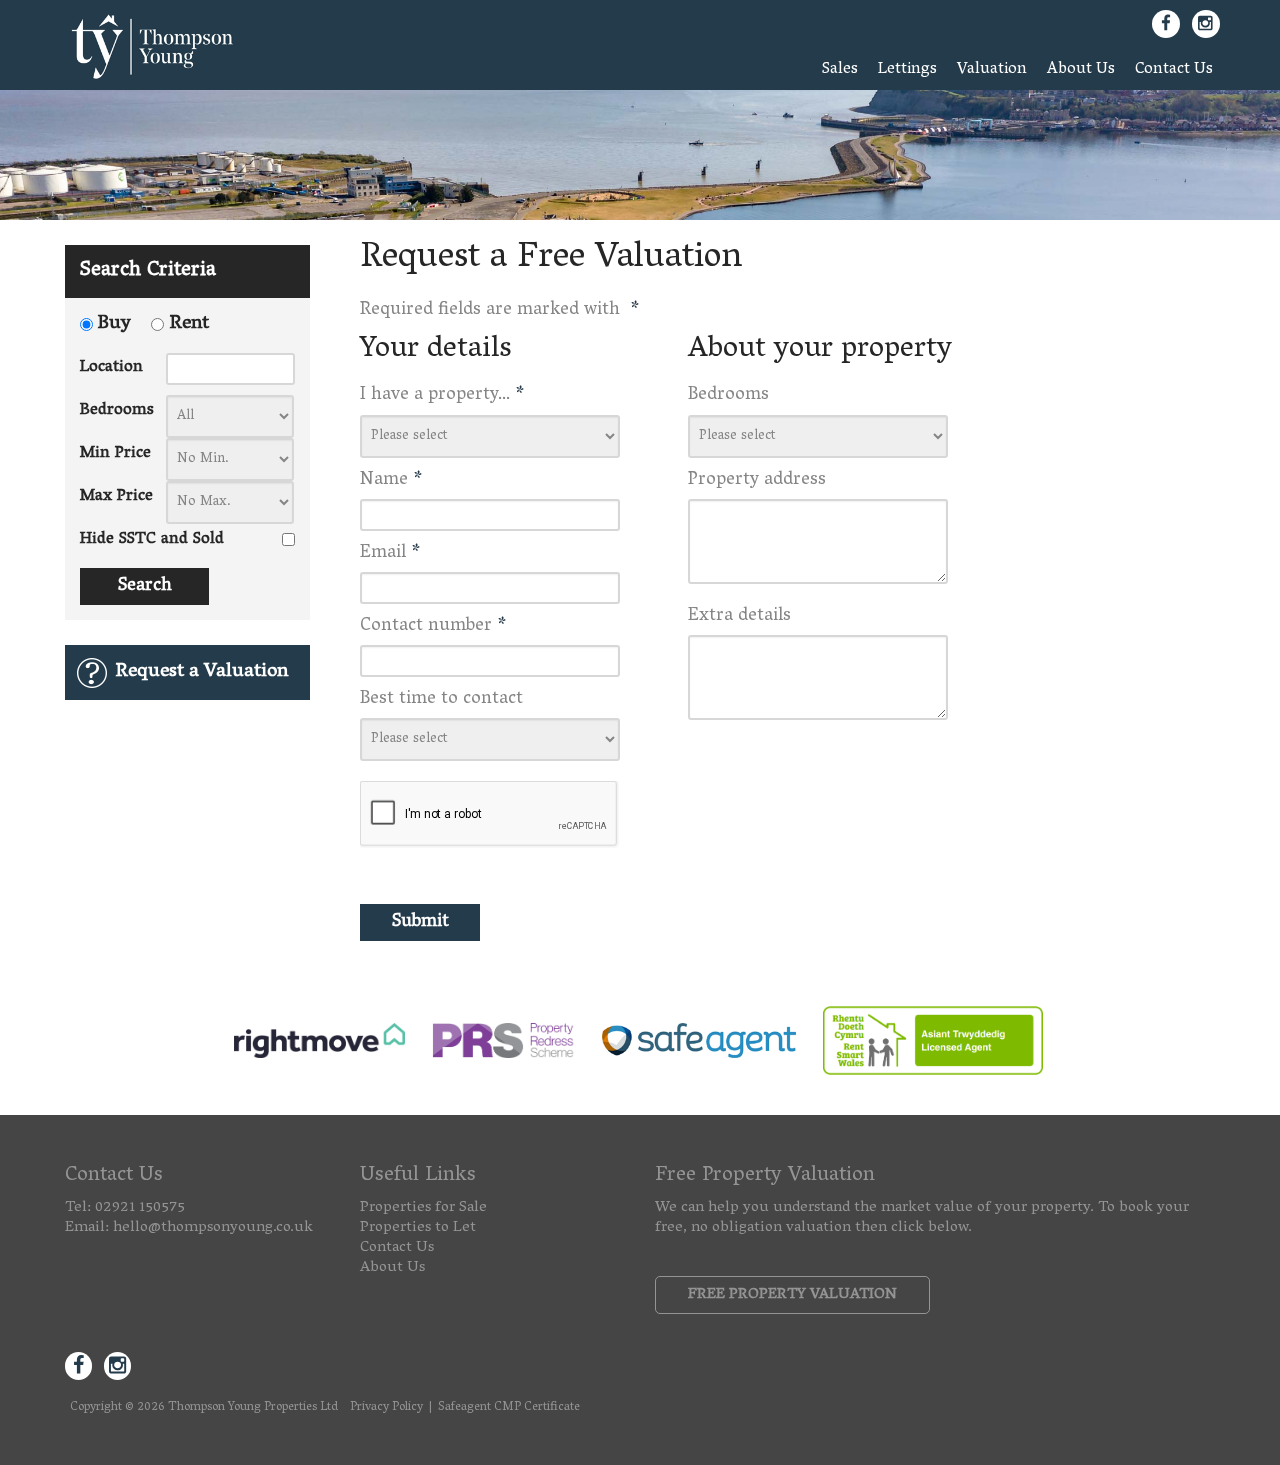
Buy (114, 325)
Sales (840, 70)
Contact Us (1174, 70)
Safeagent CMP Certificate (509, 1408)
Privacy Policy (386, 1408)
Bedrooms (117, 411)
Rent (189, 325)
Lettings (907, 70)
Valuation (992, 70)
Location (111, 368)
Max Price (116, 497)
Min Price (115, 454)
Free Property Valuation (792, 1295)
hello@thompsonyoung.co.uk (213, 1228)
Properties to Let (418, 1228)
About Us (1081, 70)
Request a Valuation (201, 672)
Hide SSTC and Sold (152, 540)
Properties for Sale (423, 1208)
